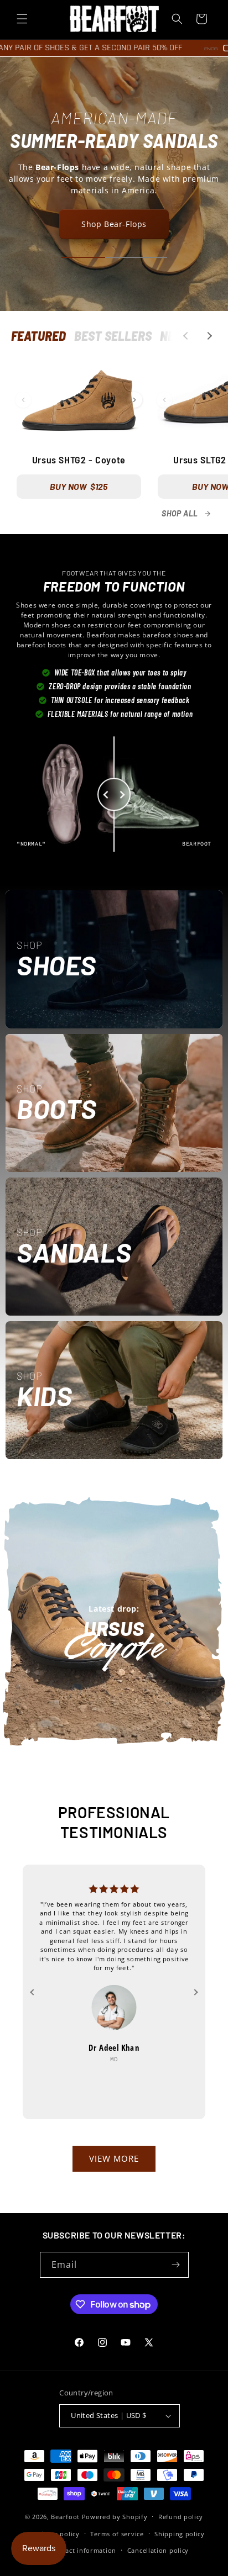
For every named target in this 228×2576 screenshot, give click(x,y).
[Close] (208, 1211)
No (114, 1335)
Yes (114, 1298)
